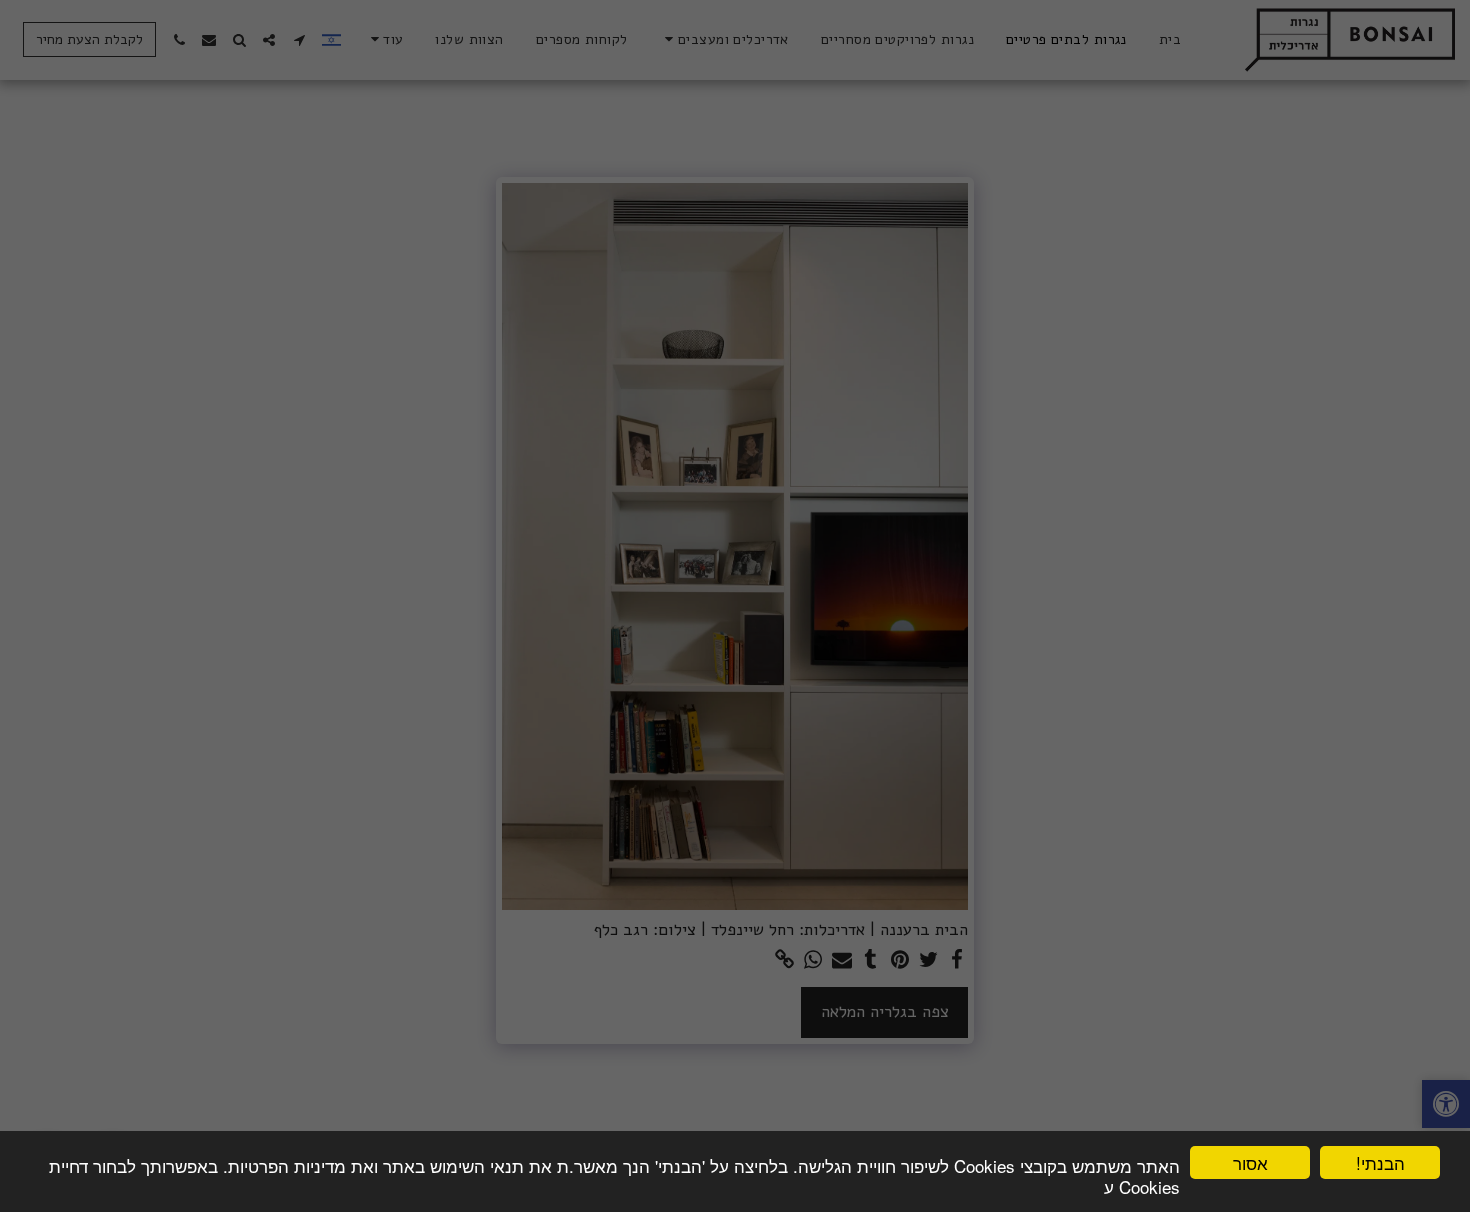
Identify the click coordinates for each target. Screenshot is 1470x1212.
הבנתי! (1380, 1162)
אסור (1250, 1162)
